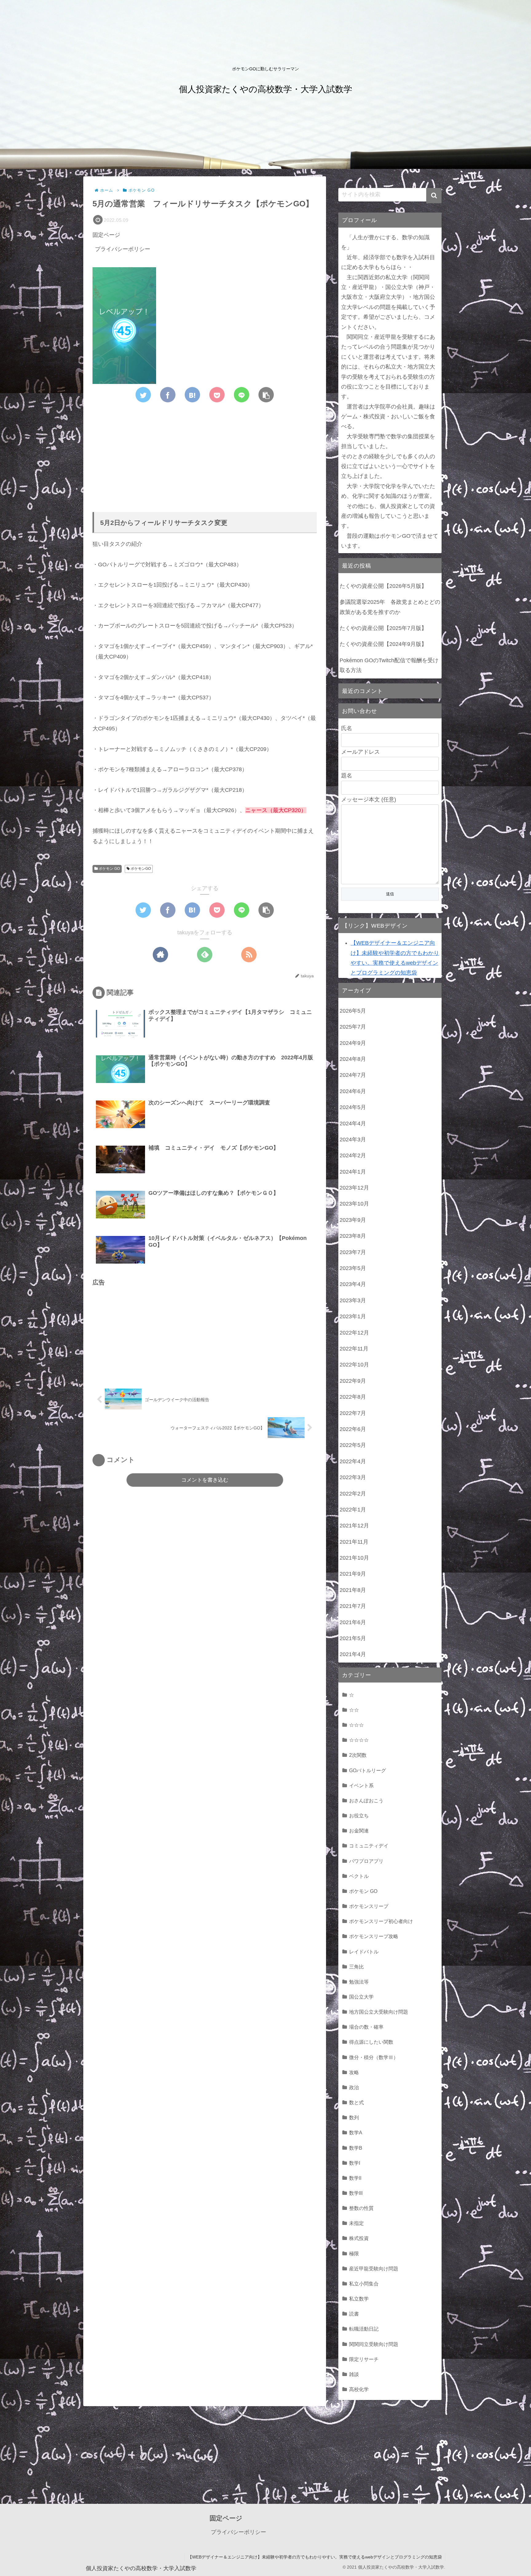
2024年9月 (353, 1043)
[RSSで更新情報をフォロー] (249, 955)
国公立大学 (361, 1997)
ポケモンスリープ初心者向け (381, 1921)
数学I (355, 2163)
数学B (356, 2148)
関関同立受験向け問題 (374, 2344)
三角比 (356, 1967)
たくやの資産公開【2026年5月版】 (383, 586)
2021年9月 (353, 1574)
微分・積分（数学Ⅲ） (374, 2057)
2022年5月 (353, 1445)
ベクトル (359, 1876)
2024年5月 (353, 1107)
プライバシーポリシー (123, 249)
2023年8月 (353, 1236)
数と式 (356, 2102)
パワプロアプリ (366, 1861)
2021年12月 (354, 1526)
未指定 (356, 2223)
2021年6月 (353, 1622)
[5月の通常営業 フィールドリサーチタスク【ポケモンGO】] (192, 395)
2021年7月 (353, 1606)
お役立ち (359, 1816)
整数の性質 (361, 2208)
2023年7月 (353, 1252)
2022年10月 (354, 1365)
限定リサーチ (364, 2359)
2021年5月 (353, 1638)
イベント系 (361, 1785)
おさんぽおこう (366, 1800)
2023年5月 (353, 1268)
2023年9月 (353, 1220)
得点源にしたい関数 (371, 2042)
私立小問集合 (364, 2284)
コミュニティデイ (369, 1846)
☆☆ (354, 1710)
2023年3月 (353, 1300)
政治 (354, 2087)
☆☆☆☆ (359, 1740)
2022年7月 (353, 1413)
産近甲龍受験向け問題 (374, 2269)
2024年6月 (353, 1091)
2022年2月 (353, 1494)
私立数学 (359, 2299)
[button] (434, 196)
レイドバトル (364, 1952)
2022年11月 (354, 1349)
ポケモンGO (140, 869)
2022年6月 (353, 1429)
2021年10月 (354, 1558)
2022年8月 (353, 1397)
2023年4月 (353, 1284)
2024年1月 (353, 1172)
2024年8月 (353, 1059)
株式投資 (359, 2238)
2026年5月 (353, 1011)
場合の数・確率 (366, 2027)
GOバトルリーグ (368, 1770)
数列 (354, 2117)
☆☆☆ (356, 1725)
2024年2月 (353, 1155)
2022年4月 (353, 1461)
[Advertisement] (205, 453)
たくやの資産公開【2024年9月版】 (383, 644)
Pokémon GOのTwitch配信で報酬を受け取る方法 (389, 665)
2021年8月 (353, 1590)
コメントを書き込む (205, 1480)
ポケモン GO (109, 869)
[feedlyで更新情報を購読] (205, 955)
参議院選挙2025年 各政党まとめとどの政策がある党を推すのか (390, 607)
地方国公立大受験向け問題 (379, 2012)
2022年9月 (353, 1381)
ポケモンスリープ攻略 (374, 1936)
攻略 (354, 2072)
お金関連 (359, 1831)
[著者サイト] (160, 955)
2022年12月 (354, 1333)
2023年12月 (354, 1188)
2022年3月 (353, 1477)
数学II (355, 2178)
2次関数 (358, 1755)
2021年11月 (354, 1542)
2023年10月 (354, 1204)
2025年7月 (353, 1027)
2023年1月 (353, 1316)
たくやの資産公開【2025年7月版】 (383, 628)
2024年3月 (353, 1139)
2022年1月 (353, 1510)
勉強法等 (359, 1982)
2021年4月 (353, 1654)
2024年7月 (353, 1075)
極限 (354, 2254)
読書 (354, 2314)
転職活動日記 (364, 2329)
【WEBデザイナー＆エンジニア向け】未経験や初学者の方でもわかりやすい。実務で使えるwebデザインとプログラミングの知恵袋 (315, 2557)
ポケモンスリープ (369, 1906)
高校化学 (359, 2389)
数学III (356, 2193)
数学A (356, 2132)
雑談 (354, 2374)
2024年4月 (353, 1124)
